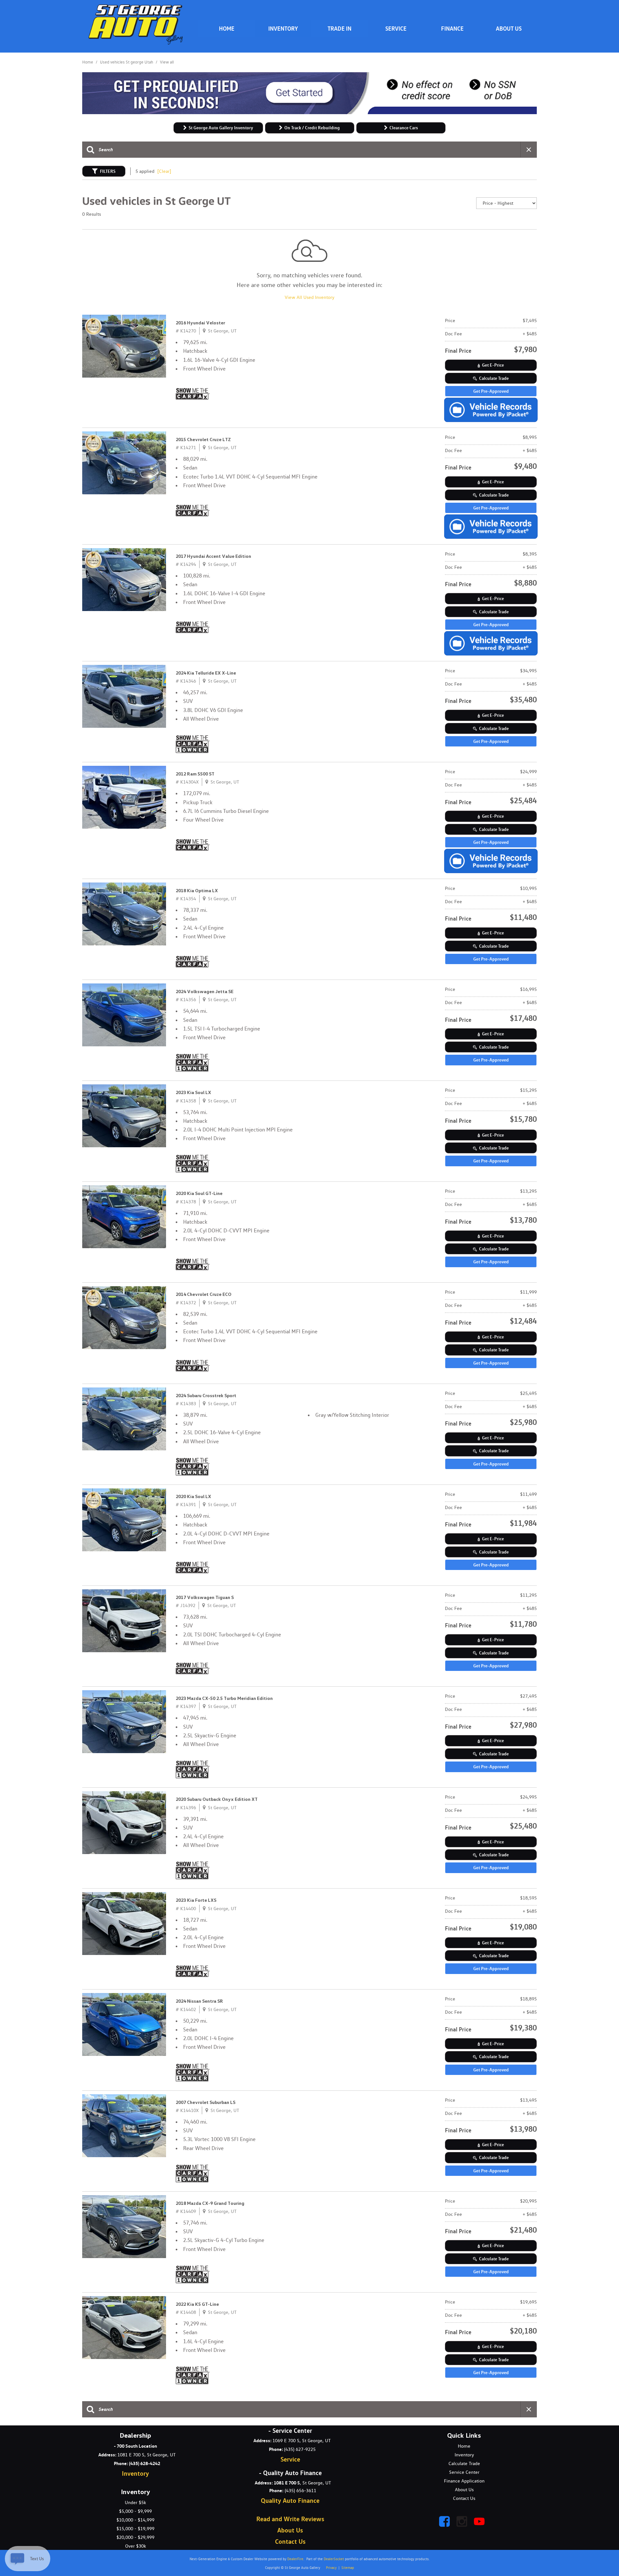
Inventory (283, 28)
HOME (227, 28)
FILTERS (108, 171)
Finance (452, 28)
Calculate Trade (494, 378)
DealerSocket (334, 2559)
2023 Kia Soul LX (193, 1092)
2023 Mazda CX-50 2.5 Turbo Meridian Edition (224, 1698)
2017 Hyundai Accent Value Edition (213, 556)
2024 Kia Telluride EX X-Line (206, 673)
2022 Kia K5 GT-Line (197, 2304)
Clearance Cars (404, 128)
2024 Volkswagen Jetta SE (205, 992)
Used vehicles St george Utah (127, 62)
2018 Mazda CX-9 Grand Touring (210, 2203)
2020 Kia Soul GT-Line (199, 1193)
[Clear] (164, 171)
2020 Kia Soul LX (193, 1496)
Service (396, 28)
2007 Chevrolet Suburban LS (206, 2102)
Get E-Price (493, 365)
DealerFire (295, 2559)
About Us (509, 28)
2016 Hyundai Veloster (200, 323)
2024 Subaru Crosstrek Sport (206, 1396)
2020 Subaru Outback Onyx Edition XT (217, 1799)
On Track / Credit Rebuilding (312, 128)
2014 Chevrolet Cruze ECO (204, 1294)
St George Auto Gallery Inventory (221, 128)
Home (88, 62)
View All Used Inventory (309, 297)
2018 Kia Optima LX (197, 891)
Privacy (331, 2568)
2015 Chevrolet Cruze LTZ (203, 439)
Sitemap (348, 2568)
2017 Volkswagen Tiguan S (205, 1597)
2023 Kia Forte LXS (196, 1900)
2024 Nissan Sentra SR (199, 2001)
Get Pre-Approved (491, 391)
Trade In (339, 28)
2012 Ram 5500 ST (195, 774)
